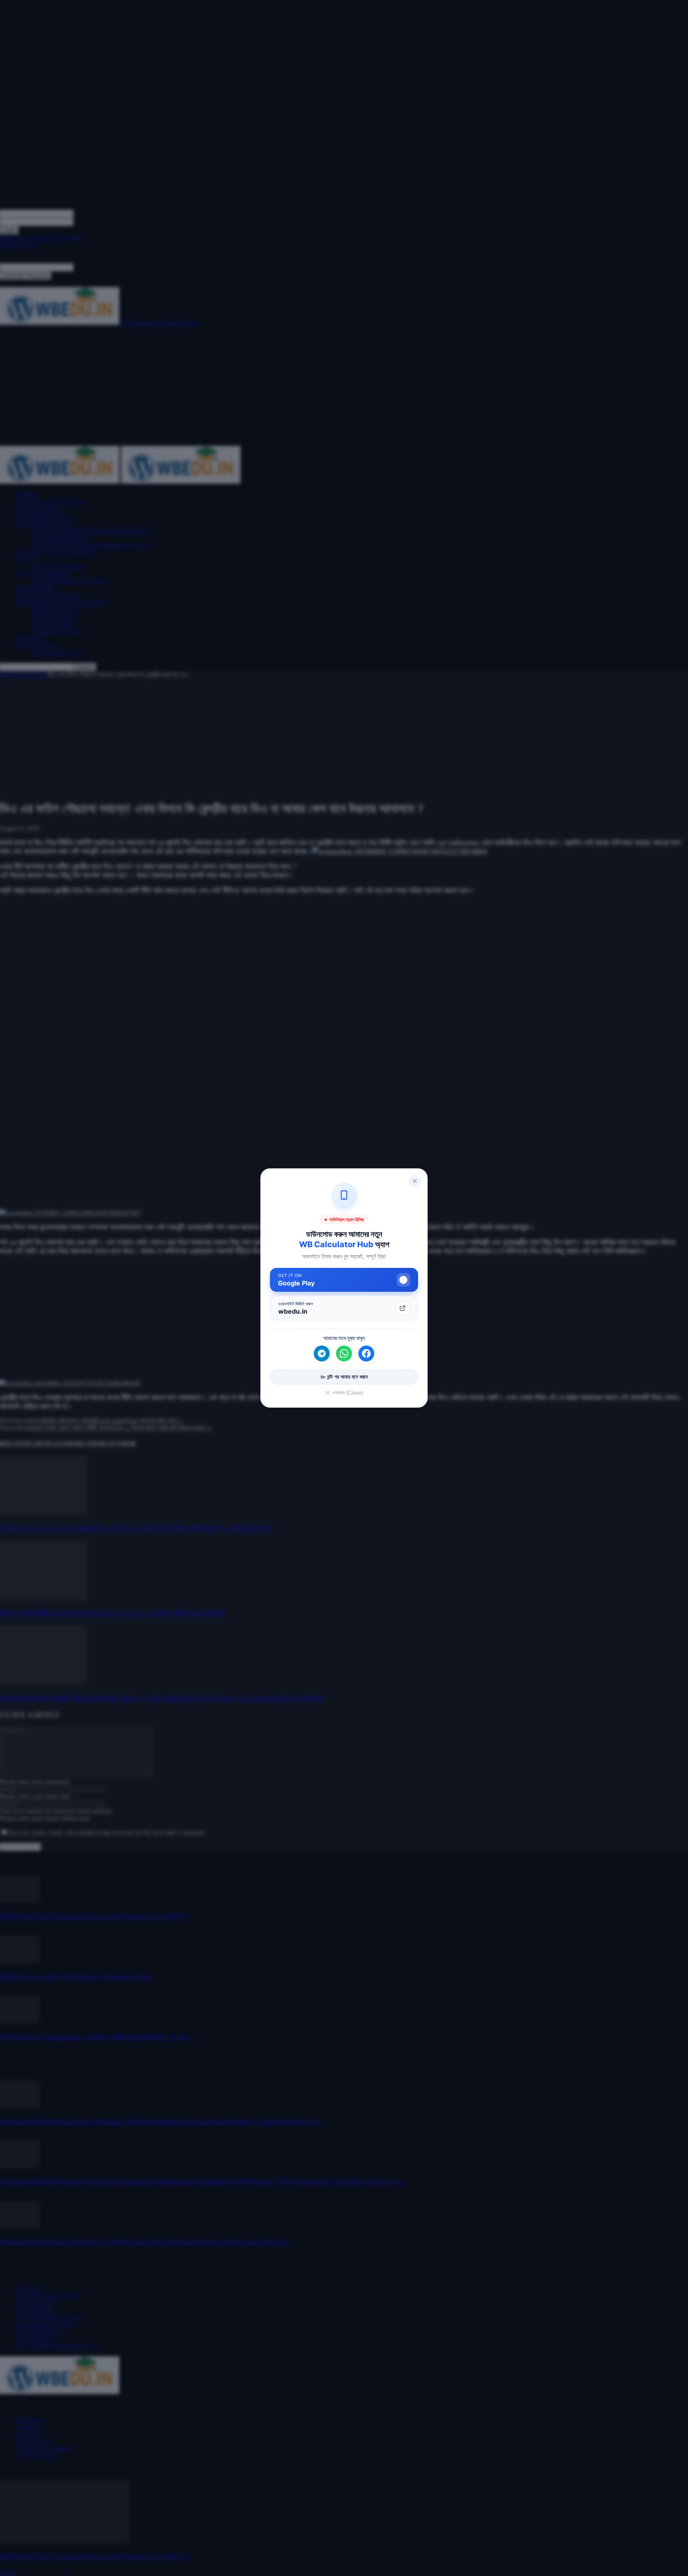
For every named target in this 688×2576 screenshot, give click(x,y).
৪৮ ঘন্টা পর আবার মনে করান (344, 1377)
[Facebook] (366, 1353)
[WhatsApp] (344, 1353)
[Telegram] (322, 1353)
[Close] (415, 1181)
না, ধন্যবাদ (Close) (344, 1393)
